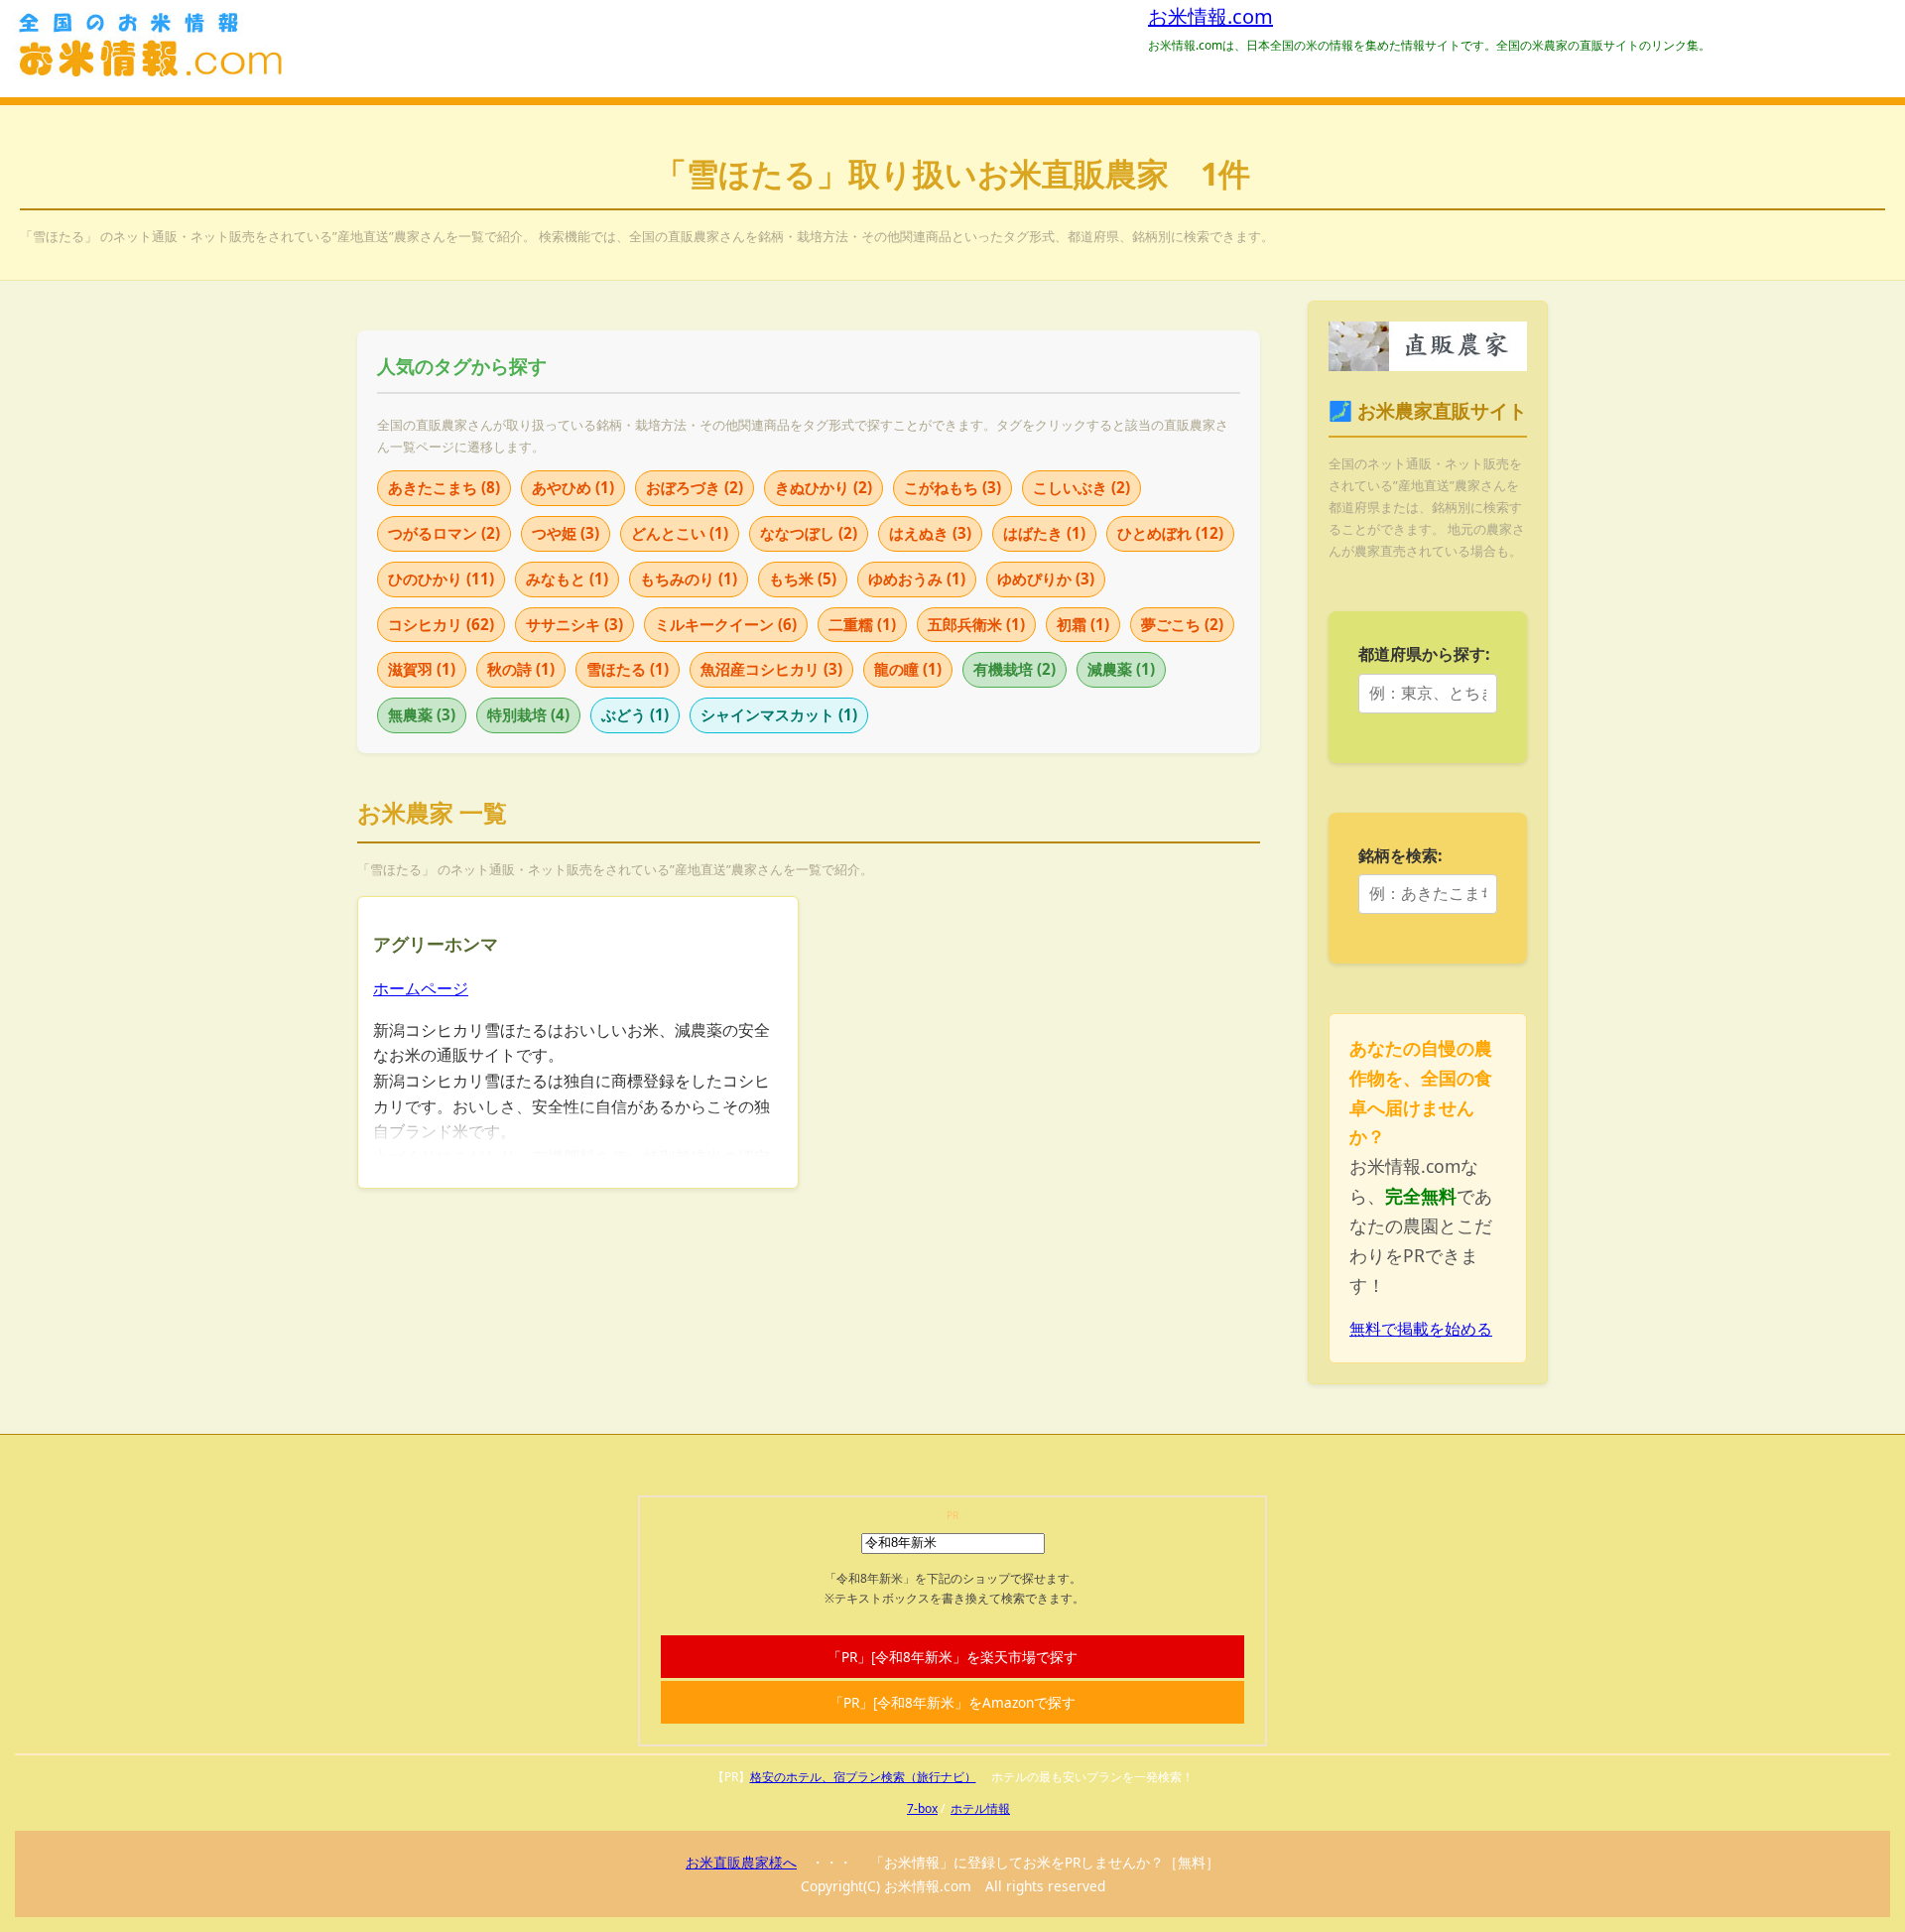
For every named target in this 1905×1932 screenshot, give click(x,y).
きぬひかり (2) (824, 487)
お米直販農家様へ (741, 1862)
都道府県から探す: (1424, 654)
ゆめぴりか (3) (1046, 579)
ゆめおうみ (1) (917, 579)
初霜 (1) (1083, 624)
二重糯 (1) (862, 624)
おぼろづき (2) (695, 487)
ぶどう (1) (635, 714)
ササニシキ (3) (574, 624)
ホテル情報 (980, 1808)
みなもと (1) (567, 579)
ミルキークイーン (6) (726, 624)
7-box (922, 1808)
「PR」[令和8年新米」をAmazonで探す (952, 1702)
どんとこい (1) (680, 533)
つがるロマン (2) (444, 533)
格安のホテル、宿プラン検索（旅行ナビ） (863, 1777)
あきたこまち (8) (444, 487)
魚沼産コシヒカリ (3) (771, 669)
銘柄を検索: (1400, 855)
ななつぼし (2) (809, 533)
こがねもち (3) (952, 487)
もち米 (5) (803, 579)
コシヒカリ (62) (441, 624)
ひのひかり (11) (441, 579)
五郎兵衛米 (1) (976, 624)
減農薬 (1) (1121, 669)
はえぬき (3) (930, 533)
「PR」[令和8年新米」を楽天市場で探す (952, 1657)
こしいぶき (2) (1081, 487)
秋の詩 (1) (521, 669)
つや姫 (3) (566, 533)
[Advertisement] (1039, 1035)
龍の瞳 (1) (908, 669)
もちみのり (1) (689, 579)
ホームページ (421, 988)
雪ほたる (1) (628, 669)
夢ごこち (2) (1182, 624)
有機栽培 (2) (1015, 669)
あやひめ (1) (573, 487)
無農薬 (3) (422, 714)
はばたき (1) (1044, 533)
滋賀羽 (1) (422, 669)
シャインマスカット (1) (779, 714)
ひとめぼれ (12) (1170, 533)
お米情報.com (1210, 16)
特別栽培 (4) (528, 714)
